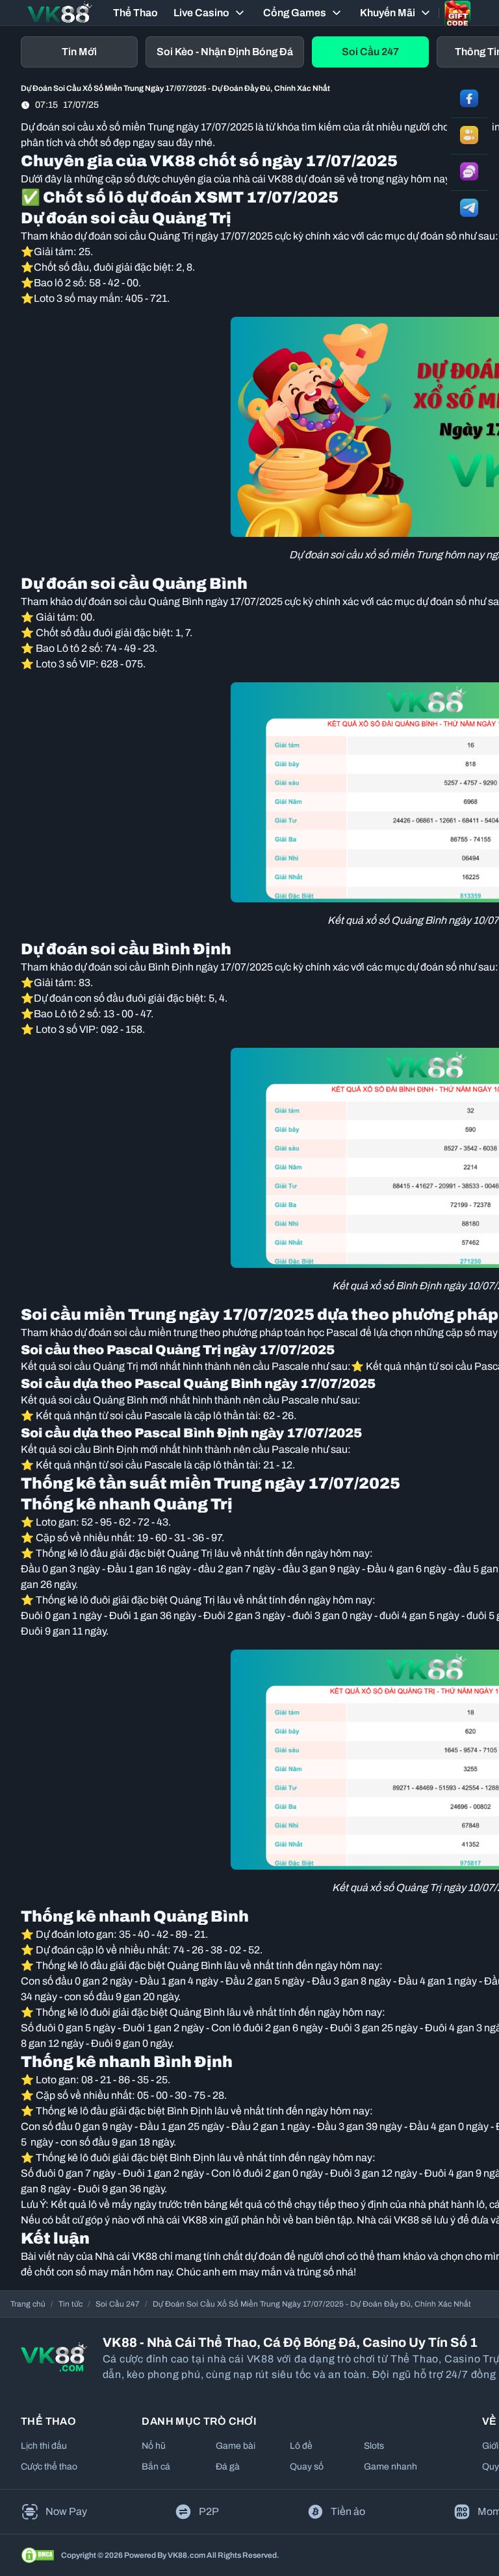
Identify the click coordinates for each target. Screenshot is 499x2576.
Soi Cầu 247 (118, 2304)
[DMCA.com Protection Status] (38, 2555)
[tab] (79, 52)
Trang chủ (28, 2304)
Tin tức (70, 2304)
